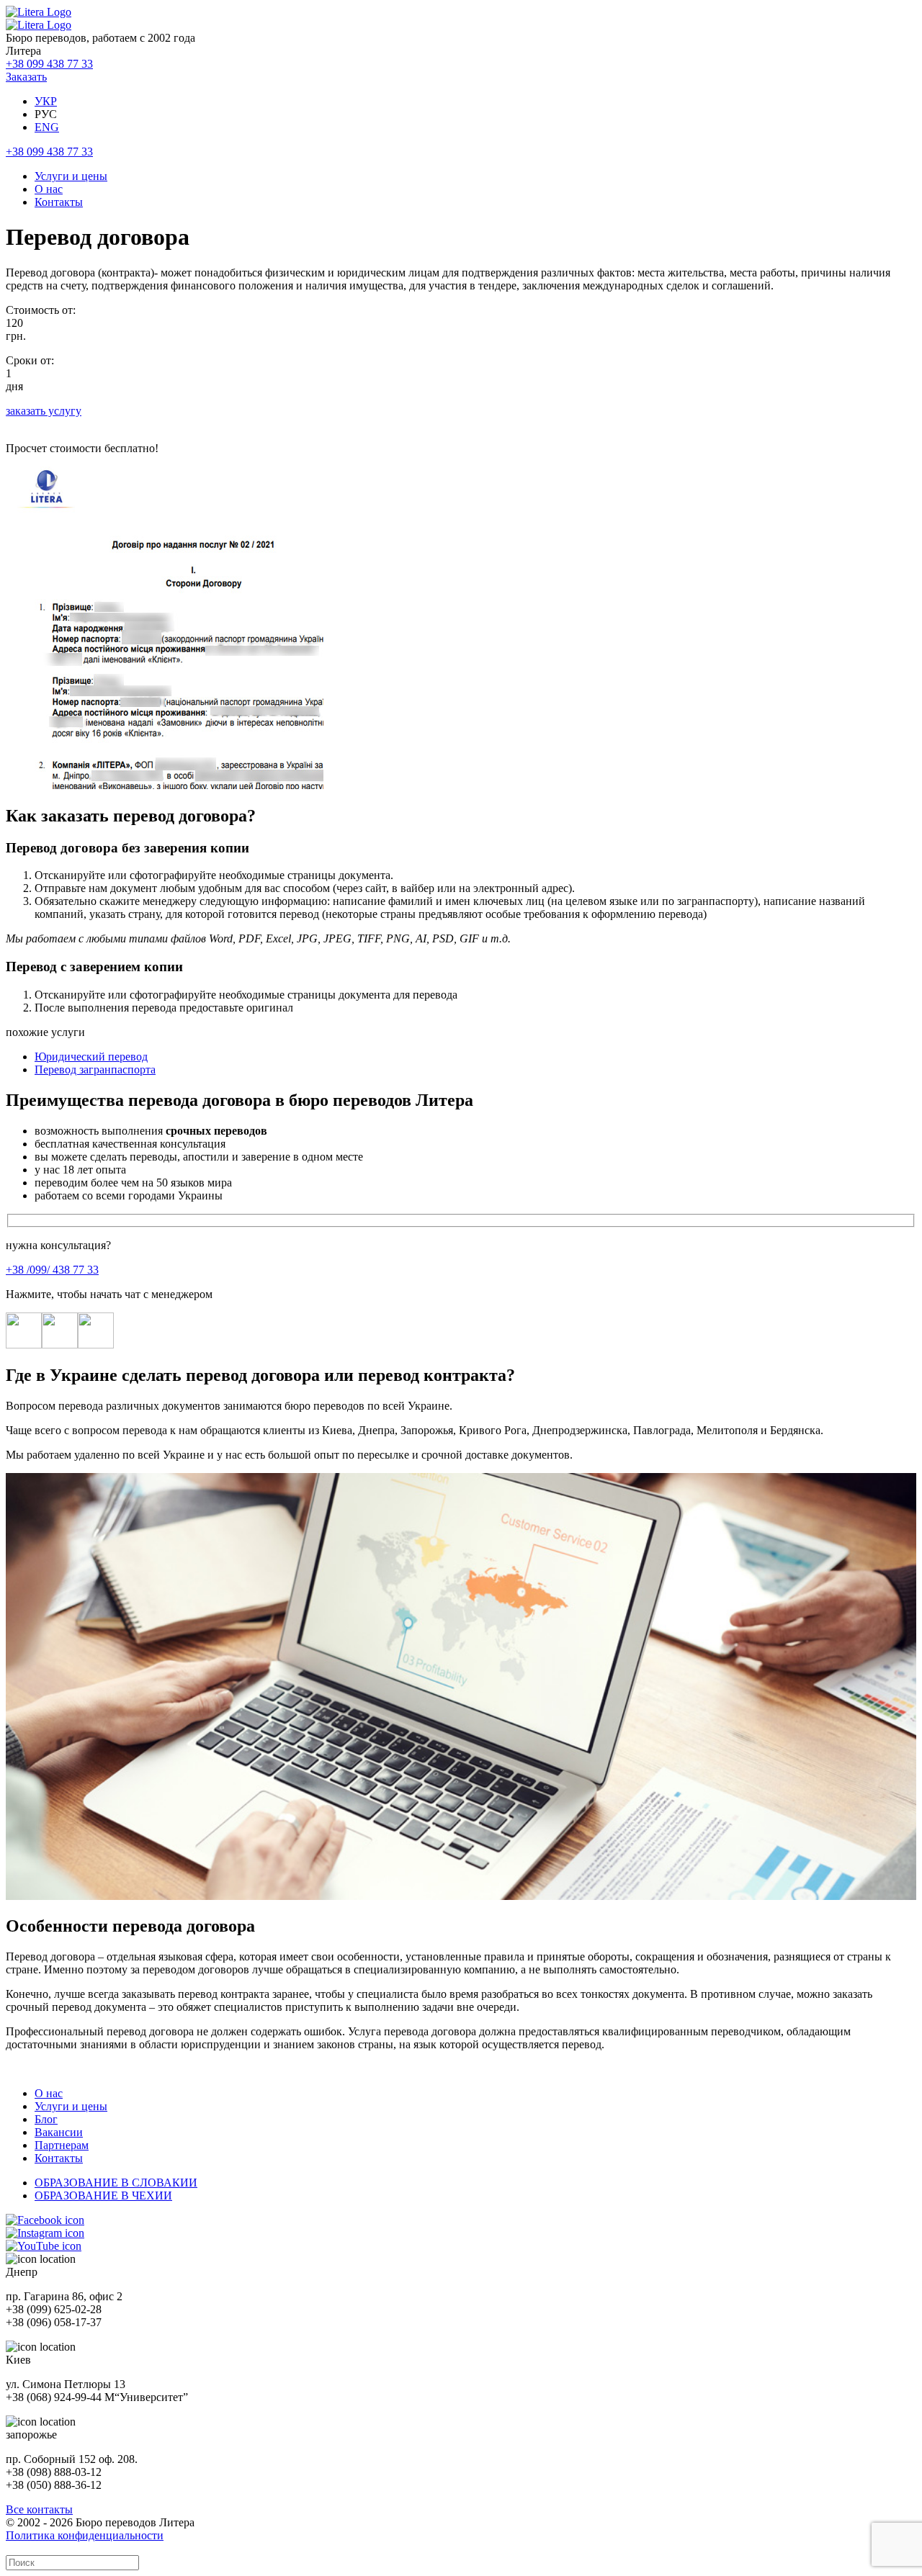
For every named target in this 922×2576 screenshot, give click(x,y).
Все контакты (39, 2509)
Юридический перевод (91, 1057)
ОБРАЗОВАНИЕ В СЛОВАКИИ (116, 2183)
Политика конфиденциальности (85, 2535)
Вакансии (59, 2132)
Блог (46, 2119)
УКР (46, 101)
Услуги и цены (71, 176)
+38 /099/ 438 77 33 (52, 1270)
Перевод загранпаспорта (95, 1069)
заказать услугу (44, 411)
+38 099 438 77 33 (49, 64)
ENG (47, 127)
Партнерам (62, 2145)
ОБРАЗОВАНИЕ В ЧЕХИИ (103, 2196)
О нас (49, 189)
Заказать (26, 77)
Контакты (59, 202)
